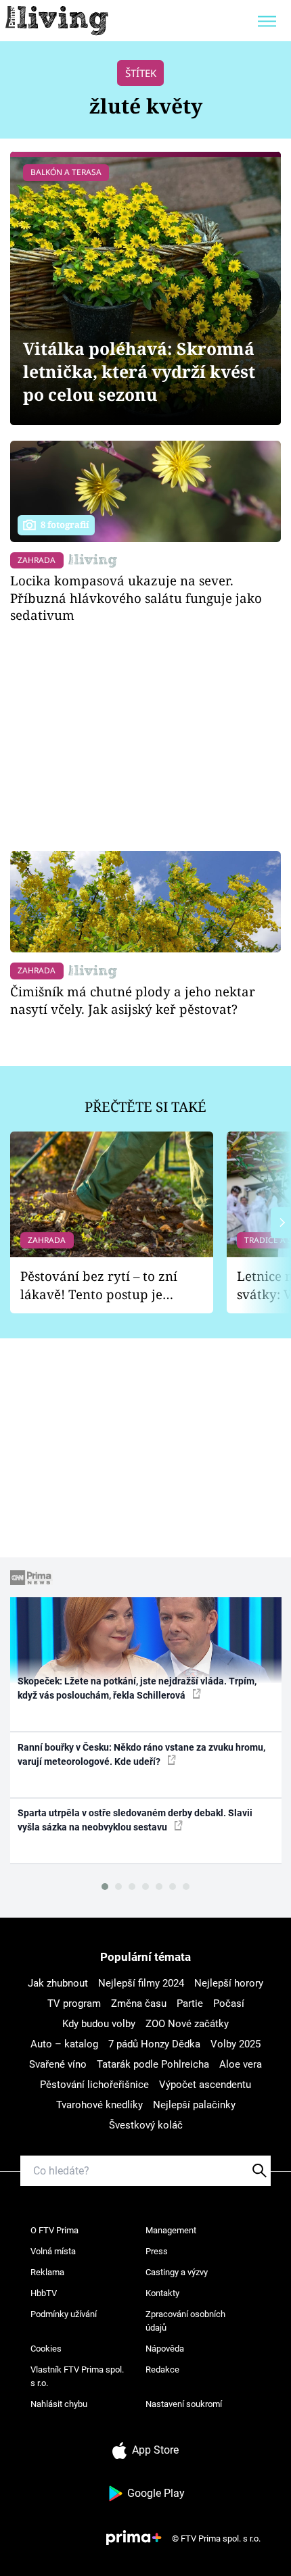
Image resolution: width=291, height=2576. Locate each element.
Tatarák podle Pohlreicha (153, 2064)
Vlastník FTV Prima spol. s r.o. (77, 2376)
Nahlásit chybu (59, 2404)
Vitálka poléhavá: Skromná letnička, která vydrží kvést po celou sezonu (139, 371)
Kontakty (162, 2293)
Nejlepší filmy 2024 (141, 1983)
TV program (74, 2003)
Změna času (139, 2003)
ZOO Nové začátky (187, 2024)
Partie (190, 2003)
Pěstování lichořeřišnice (94, 2085)
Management (171, 2230)
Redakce (162, 2370)
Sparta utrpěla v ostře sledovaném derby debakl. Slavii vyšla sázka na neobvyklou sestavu (135, 1820)
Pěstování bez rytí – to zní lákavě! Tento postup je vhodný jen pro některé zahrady (99, 1285)
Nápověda (165, 2349)
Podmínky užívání (64, 2314)
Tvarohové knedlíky (99, 2105)
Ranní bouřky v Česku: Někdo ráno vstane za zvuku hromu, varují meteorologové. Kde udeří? (141, 1754)
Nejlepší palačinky (194, 2105)
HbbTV (44, 2293)
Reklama (47, 2272)
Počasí (229, 2003)
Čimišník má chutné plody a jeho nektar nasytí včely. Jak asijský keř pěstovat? (133, 1000)
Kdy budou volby (99, 2024)
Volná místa (53, 2251)
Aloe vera (241, 2064)
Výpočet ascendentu (205, 2085)
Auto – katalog (64, 2044)
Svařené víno (58, 2064)
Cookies (46, 2349)
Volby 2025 (236, 2044)
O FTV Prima (54, 2230)
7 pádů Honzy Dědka (154, 2044)
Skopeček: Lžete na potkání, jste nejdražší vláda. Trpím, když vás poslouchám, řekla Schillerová (137, 1688)
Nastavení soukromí (184, 2404)
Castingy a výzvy (177, 2272)
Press (157, 2251)
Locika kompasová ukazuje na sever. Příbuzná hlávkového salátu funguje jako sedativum (136, 598)
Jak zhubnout (58, 1983)
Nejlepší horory (229, 1983)
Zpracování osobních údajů (185, 2321)
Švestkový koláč (146, 2125)
